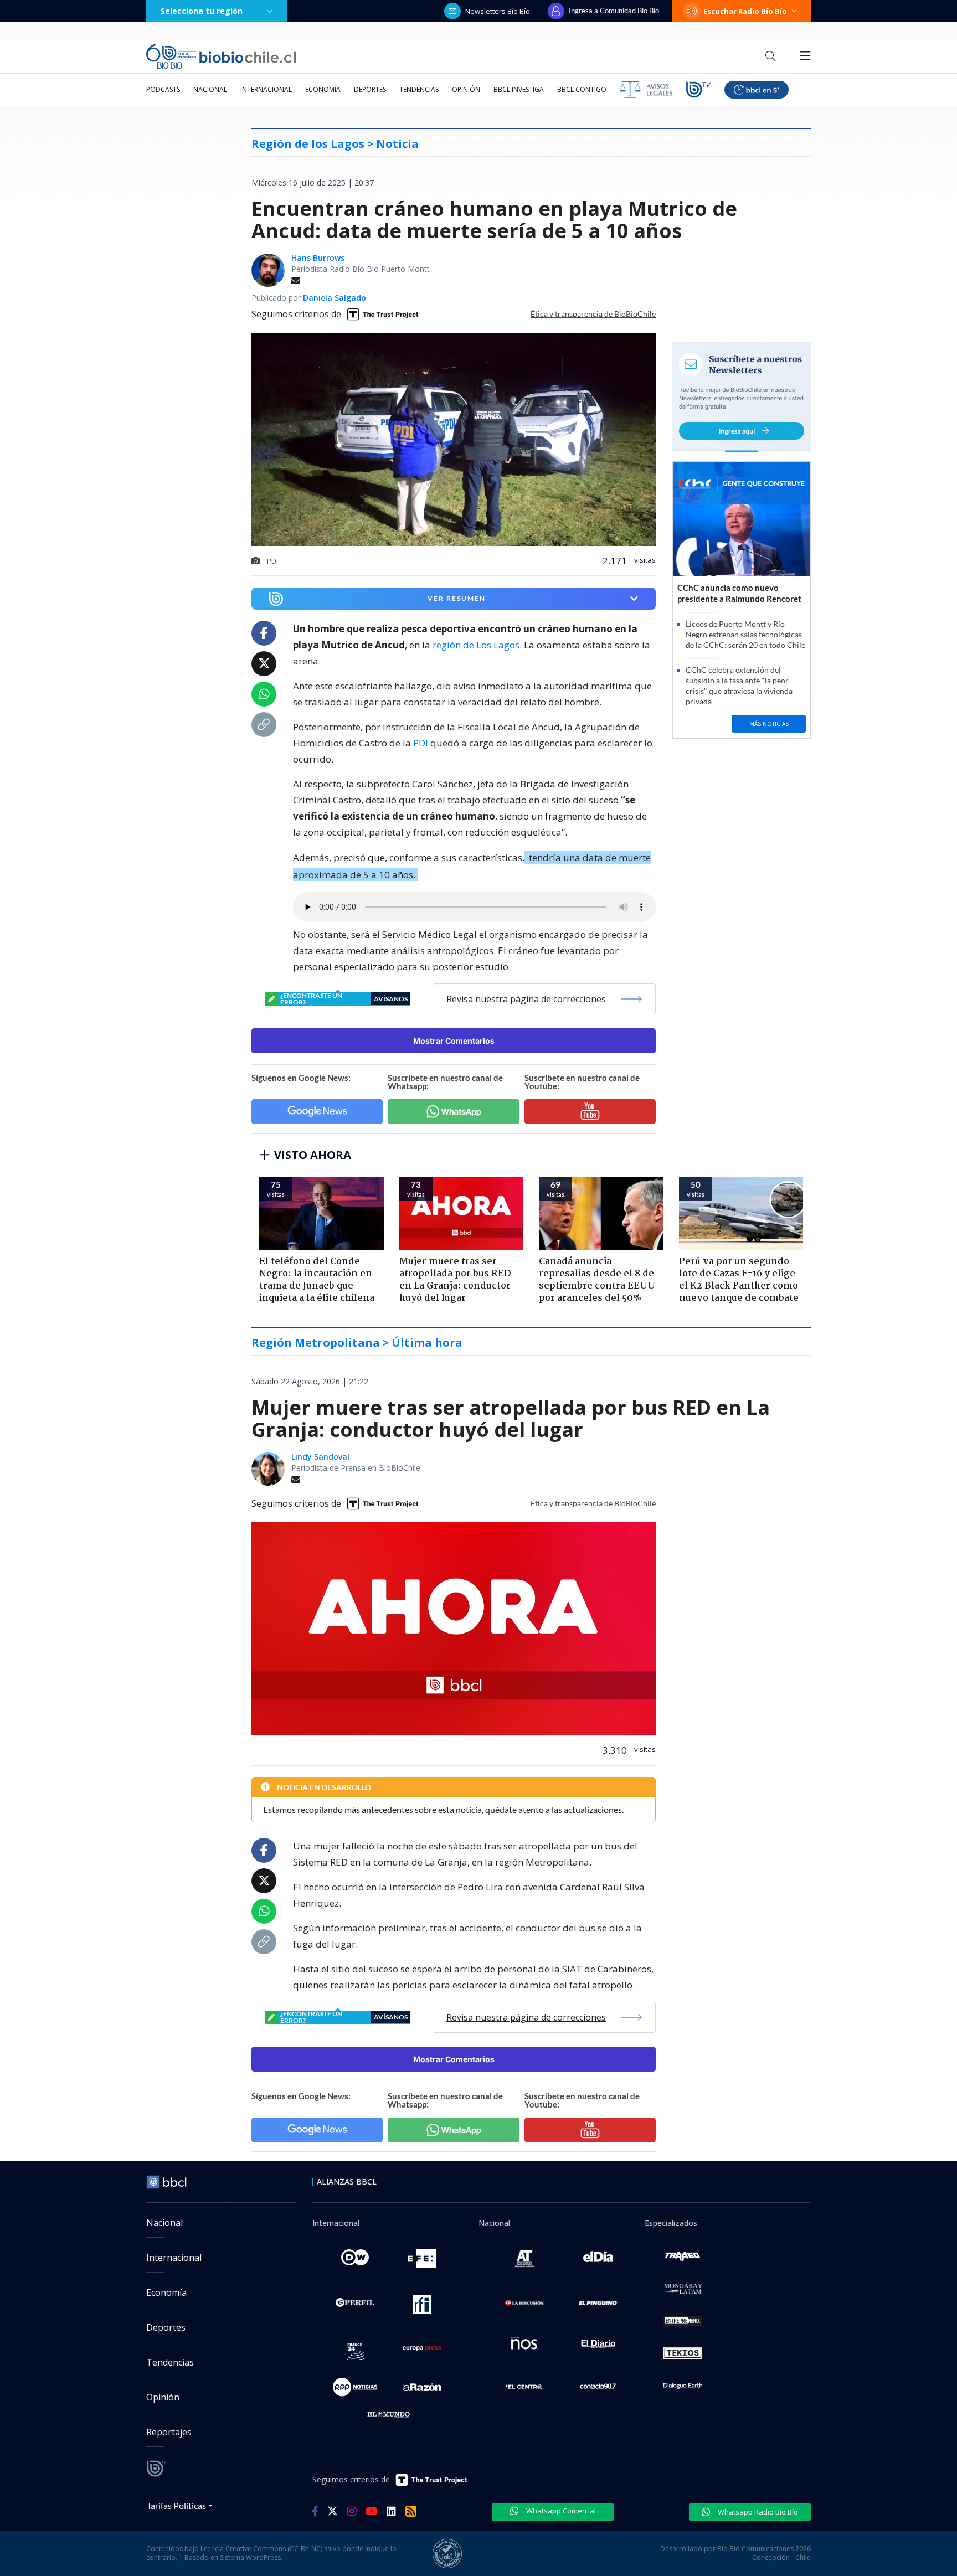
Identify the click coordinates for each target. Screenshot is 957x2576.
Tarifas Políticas (176, 2505)
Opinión (466, 89)
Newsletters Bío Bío (498, 11)
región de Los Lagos (476, 645)
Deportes (370, 89)
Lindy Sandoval (320, 1457)
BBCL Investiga (519, 89)
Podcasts (163, 89)
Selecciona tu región (202, 11)
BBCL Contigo (582, 89)
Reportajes (169, 2432)
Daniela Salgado (335, 298)
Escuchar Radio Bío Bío (745, 11)
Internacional (266, 89)
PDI (421, 743)
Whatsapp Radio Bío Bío (757, 2512)
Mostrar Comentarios (454, 1041)
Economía (323, 89)
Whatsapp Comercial (560, 2511)
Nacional (210, 89)
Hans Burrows (318, 258)
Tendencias (419, 89)
